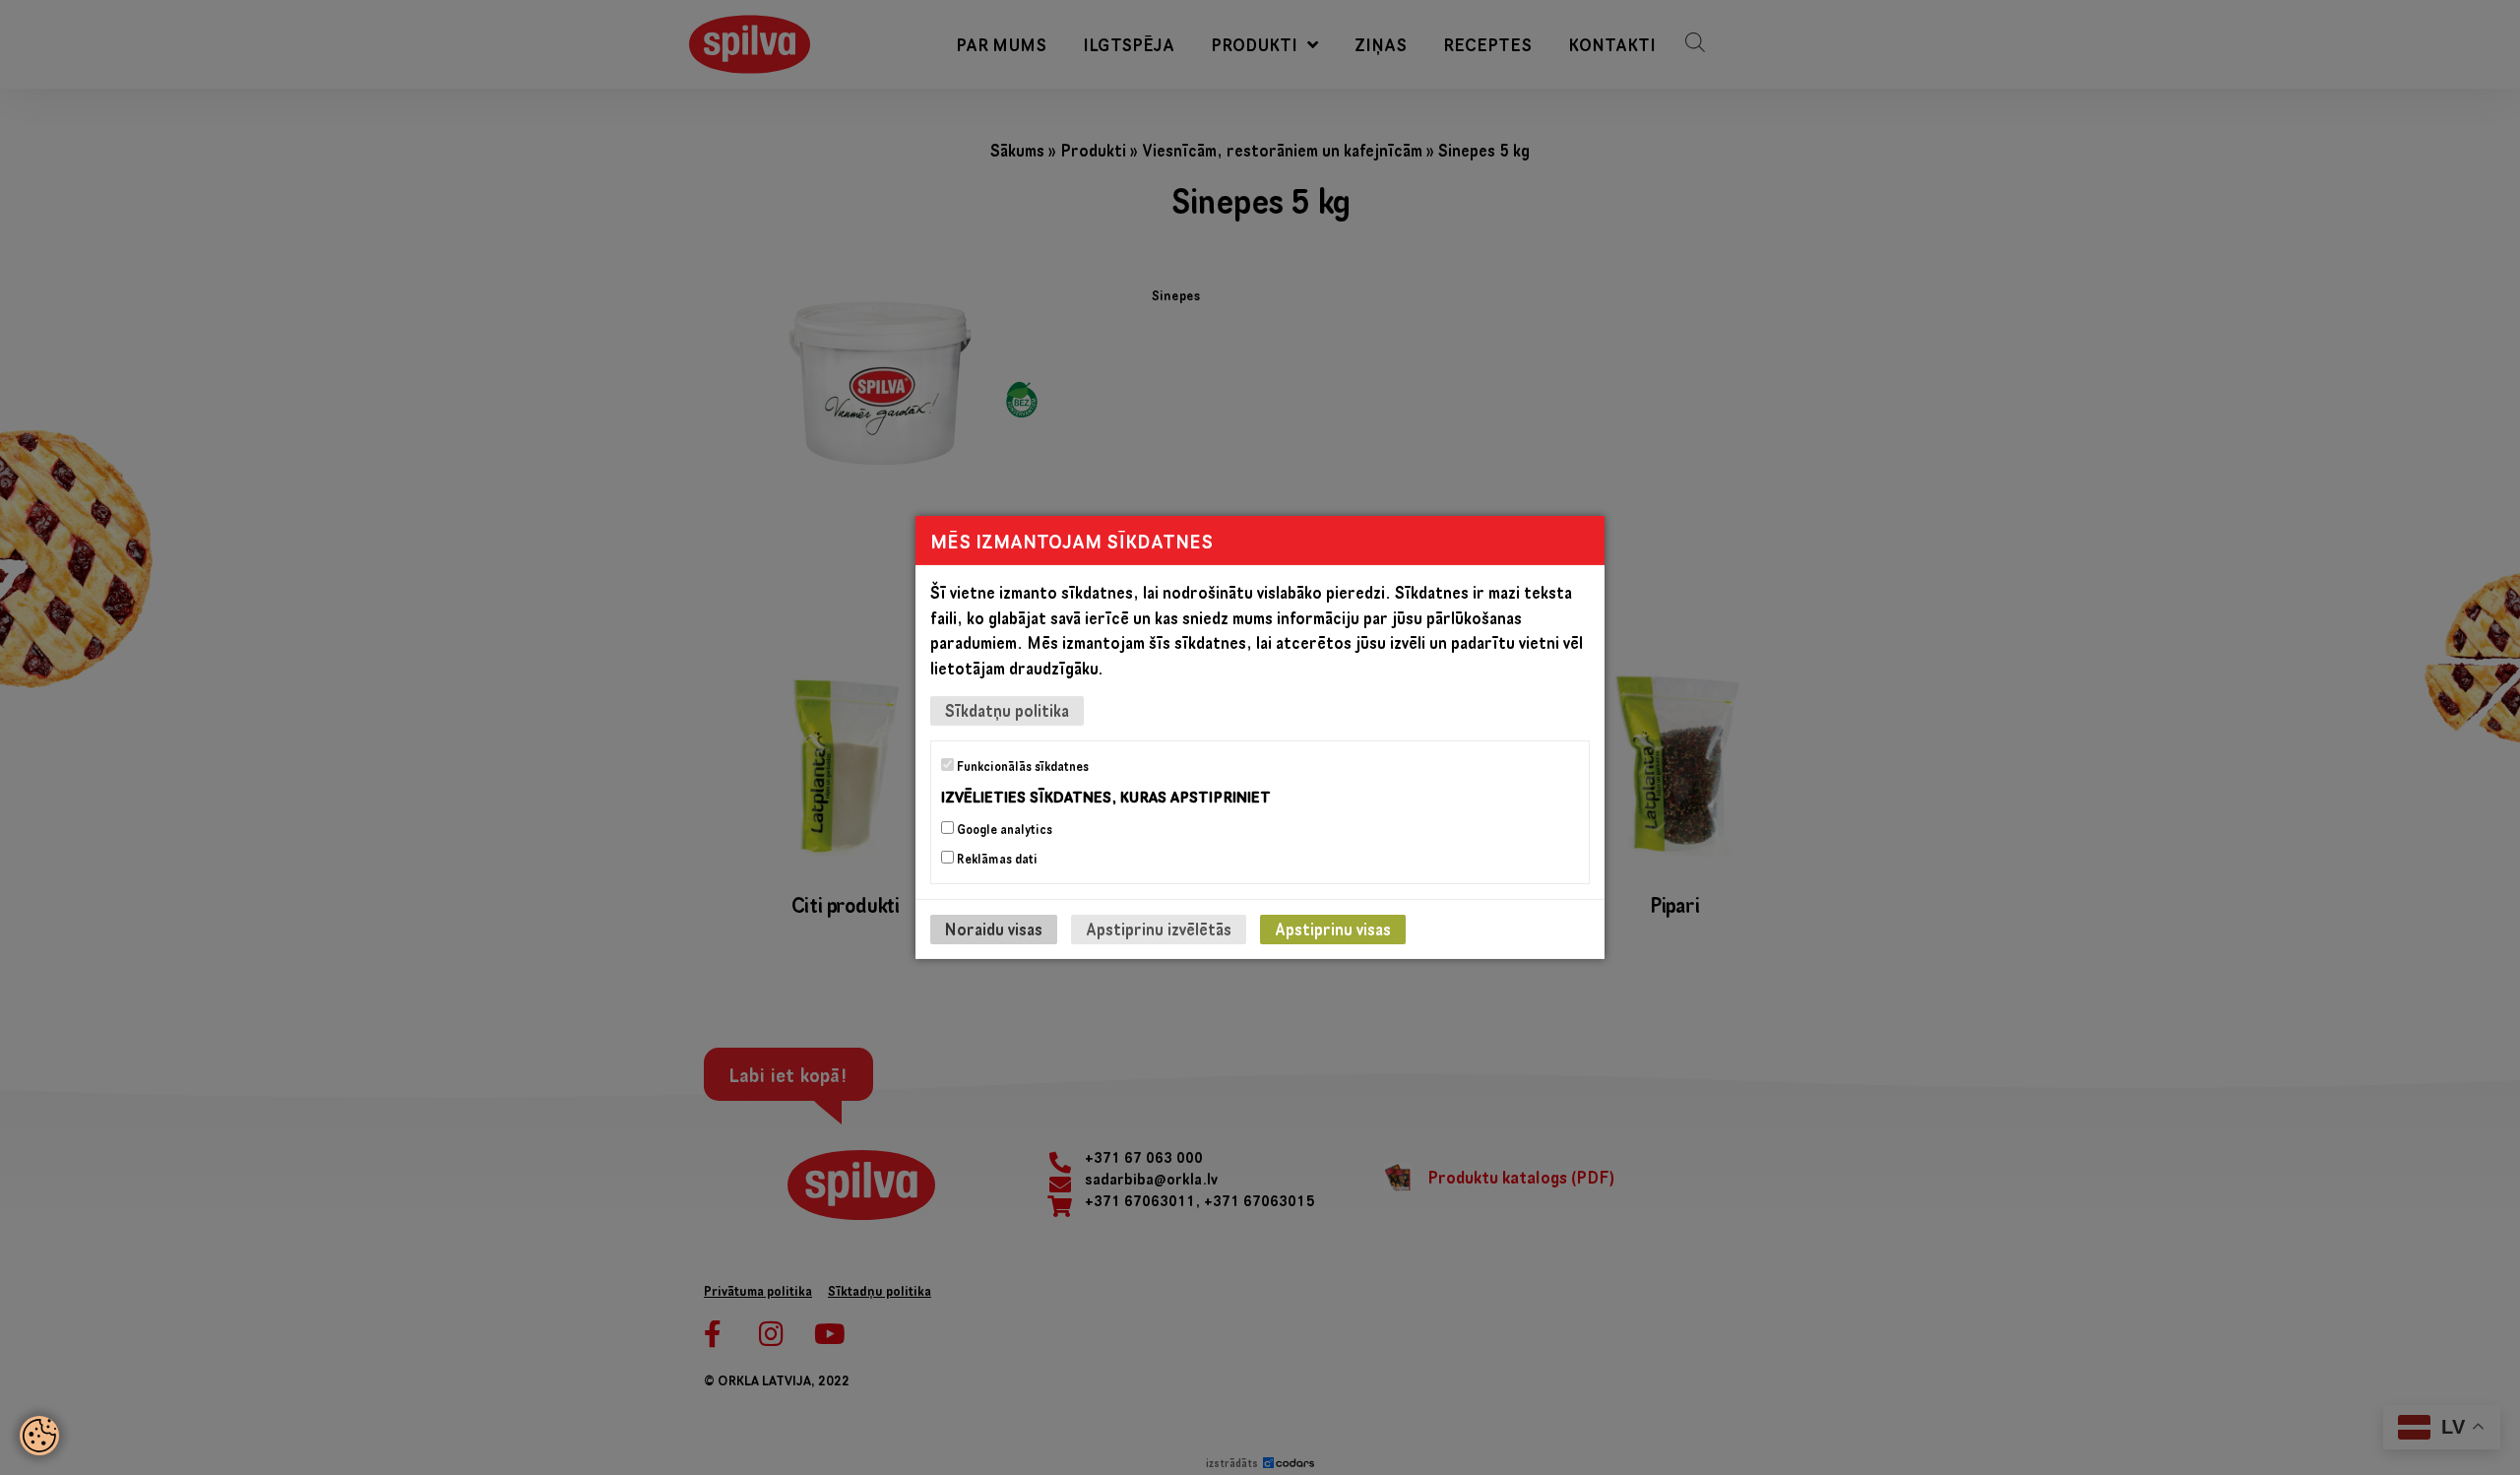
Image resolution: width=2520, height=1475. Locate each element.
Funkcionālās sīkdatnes (1021, 766)
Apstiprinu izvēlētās (1159, 929)
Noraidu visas (994, 929)
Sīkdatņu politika (1007, 710)
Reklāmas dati (996, 859)
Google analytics (1003, 829)
